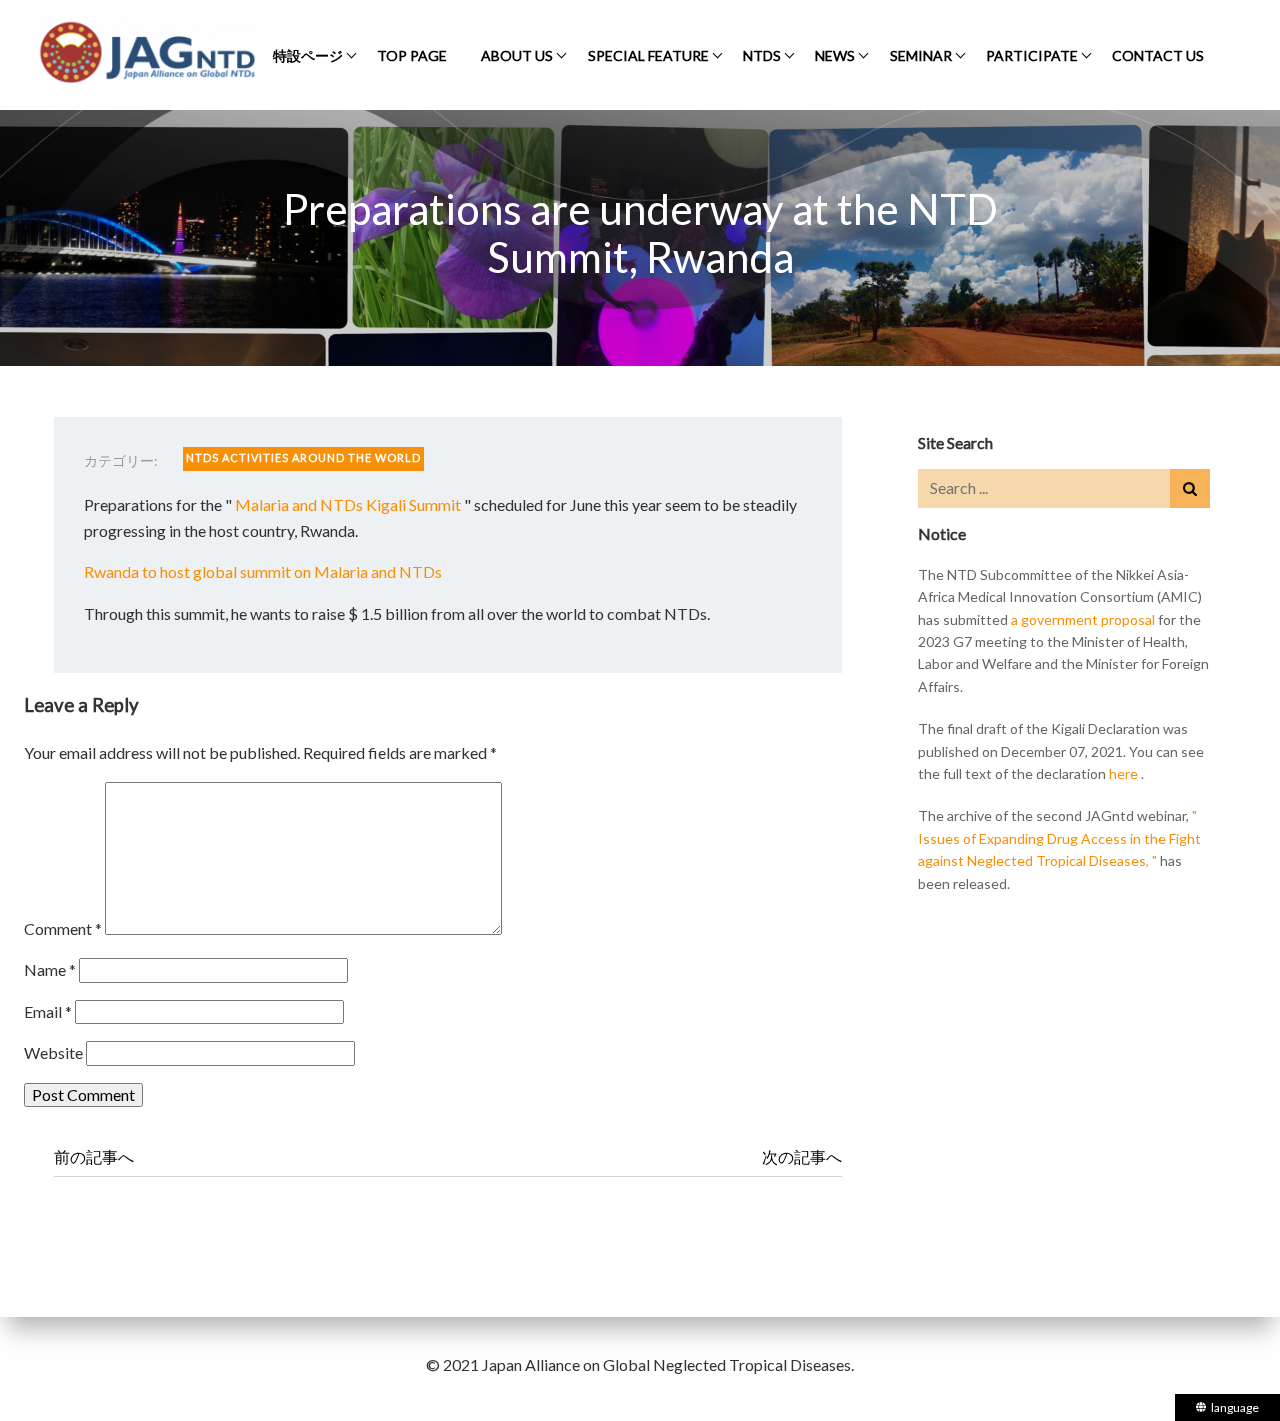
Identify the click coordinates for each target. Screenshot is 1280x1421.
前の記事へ (94, 1156)
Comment (63, 928)
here (1123, 773)
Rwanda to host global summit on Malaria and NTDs (263, 571)
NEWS (835, 55)
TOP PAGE (412, 55)
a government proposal (1083, 619)
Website (53, 1052)
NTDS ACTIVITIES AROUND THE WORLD (303, 457)
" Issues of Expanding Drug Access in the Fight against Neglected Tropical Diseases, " (1059, 838)
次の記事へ (802, 1156)
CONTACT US (1158, 55)
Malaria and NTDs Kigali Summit (348, 504)
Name (50, 969)
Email (48, 1011)
